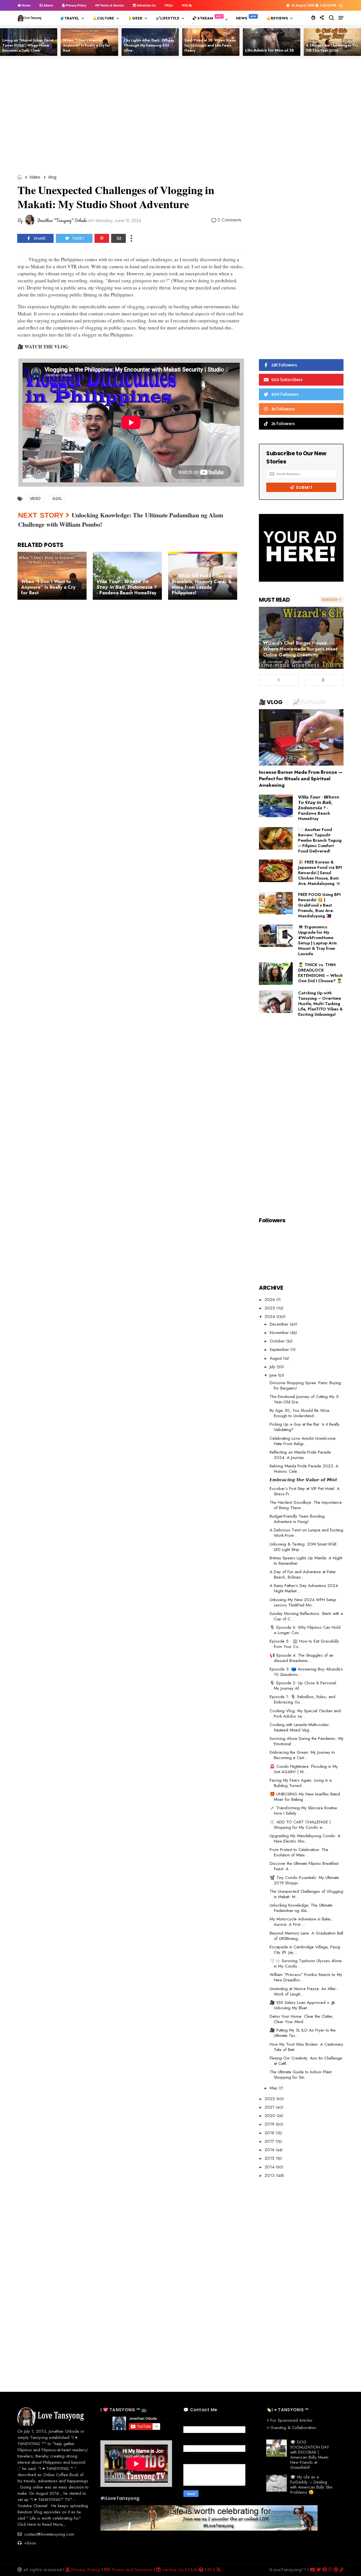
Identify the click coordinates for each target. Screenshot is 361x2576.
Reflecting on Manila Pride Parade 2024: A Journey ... (300, 1455)
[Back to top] (347, 2562)
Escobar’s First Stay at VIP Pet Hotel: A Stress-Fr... (305, 1491)
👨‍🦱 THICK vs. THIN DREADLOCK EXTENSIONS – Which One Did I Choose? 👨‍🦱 (320, 973)
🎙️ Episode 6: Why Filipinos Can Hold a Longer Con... (305, 1630)
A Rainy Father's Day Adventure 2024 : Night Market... (305, 1588)
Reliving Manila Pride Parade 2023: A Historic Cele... (304, 1469)
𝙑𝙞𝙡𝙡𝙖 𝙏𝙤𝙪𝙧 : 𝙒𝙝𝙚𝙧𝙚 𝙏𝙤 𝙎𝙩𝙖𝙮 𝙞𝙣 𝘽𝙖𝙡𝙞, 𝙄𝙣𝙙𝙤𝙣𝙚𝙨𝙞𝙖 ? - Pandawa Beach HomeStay (319, 808)
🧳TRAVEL (70, 18)
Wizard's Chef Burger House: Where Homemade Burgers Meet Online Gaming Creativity (300, 649)
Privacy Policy (76, 5)
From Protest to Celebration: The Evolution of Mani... (299, 1852)
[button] (341, 5)
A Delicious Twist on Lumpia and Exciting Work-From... (306, 1533)
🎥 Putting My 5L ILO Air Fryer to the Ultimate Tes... (303, 2033)
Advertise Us (146, 5)
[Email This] (118, 238)
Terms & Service (112, 5)
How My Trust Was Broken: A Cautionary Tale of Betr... (306, 2047)
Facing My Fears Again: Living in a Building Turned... (301, 1783)
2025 (270, 1308)
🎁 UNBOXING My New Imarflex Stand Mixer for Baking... (305, 1797)
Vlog (52, 177)
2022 (270, 2099)
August (276, 1358)
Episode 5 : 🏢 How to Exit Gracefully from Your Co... (304, 1644)
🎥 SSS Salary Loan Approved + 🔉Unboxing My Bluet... (303, 2005)
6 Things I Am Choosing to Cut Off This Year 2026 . (332, 48)
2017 (270, 2141)
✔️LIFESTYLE (168, 18)
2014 (270, 2167)
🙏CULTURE (103, 18)
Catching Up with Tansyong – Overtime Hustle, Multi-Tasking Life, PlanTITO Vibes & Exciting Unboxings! (320, 1004)
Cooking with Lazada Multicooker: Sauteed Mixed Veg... (300, 1727)
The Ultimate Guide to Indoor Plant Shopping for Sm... (301, 2075)
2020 (271, 2116)
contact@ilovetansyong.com (49, 2534)
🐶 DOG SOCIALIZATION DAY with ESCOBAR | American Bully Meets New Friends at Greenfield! (310, 2455)
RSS (185, 5)
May (274, 2088)
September (280, 1349)
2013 (270, 2175)
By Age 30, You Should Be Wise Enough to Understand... (300, 1413)
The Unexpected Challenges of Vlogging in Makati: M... (306, 1894)
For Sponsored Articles (291, 2420)
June (274, 1375)
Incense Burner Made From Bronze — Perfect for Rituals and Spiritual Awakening (301, 779)
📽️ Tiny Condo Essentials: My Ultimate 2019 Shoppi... (304, 1880)
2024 (270, 1316)
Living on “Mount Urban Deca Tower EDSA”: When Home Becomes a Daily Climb (27, 45)
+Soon (29, 2543)
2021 (270, 2107)
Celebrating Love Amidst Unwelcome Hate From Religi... (303, 1441)
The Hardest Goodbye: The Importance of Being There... (306, 1505)
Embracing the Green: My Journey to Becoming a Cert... (302, 1755)
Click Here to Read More (40, 2524)
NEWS (242, 18)
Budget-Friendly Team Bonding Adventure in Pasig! (297, 1519)
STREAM (205, 18)
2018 (270, 2133)
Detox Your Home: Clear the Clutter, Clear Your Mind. (302, 2019)
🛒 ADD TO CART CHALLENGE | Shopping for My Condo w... (300, 1825)
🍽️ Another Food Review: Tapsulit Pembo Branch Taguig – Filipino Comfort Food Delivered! (320, 840)
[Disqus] (131, 691)
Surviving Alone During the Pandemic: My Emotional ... (307, 1741)
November (280, 1333)
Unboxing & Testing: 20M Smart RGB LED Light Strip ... (303, 1547)
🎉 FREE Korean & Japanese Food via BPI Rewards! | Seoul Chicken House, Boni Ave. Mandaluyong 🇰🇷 (320, 873)
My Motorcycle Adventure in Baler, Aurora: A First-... (301, 1922)
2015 (270, 2158)
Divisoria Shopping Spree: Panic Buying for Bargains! (305, 1385)
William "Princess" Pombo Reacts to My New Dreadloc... (306, 1977)
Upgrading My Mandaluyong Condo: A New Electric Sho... (305, 1838)
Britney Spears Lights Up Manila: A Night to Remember (306, 1561)
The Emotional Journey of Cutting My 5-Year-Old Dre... (305, 1399)
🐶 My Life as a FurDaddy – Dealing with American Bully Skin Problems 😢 (311, 2485)
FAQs (169, 5)
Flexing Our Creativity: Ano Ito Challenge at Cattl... (306, 2061)
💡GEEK (135, 18)
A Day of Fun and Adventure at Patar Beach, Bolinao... (303, 1574)
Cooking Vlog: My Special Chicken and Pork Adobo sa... (305, 1714)
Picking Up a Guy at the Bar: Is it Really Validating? (305, 1427)
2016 (270, 2150)
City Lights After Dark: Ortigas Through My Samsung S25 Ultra (149, 45)
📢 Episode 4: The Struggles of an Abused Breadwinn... (301, 1658)
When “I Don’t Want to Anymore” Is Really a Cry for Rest (86, 45)
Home (26, 5)
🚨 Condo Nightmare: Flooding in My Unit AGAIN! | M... (304, 1769)
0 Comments (229, 220)
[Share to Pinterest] (102, 238)
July (273, 1367)
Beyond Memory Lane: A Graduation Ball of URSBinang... (306, 1936)
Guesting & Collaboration (293, 2428)
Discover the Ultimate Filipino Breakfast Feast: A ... (304, 1866)
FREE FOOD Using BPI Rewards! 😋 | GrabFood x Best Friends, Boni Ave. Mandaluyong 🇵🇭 (319, 905)
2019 (270, 2124)
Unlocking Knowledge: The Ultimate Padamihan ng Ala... (301, 1908)
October (278, 1341)
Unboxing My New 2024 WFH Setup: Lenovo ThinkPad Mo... (303, 1602)
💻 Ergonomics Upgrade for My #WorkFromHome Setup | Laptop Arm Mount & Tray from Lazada (317, 940)
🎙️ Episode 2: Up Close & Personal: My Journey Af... (303, 1686)
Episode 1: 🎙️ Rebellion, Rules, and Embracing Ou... (302, 1699)
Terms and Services (131, 2570)
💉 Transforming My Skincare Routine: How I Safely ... (304, 1811)
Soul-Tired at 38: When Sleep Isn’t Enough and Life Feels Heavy (210, 45)
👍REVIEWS (277, 18)
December (280, 1324)
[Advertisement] (182, 117)
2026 (270, 1300)
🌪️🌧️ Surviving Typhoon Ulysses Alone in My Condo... (306, 1963)
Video (35, 177)
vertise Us (172, 2570)
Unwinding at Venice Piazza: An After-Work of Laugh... (303, 1991)
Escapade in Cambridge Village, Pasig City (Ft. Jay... (305, 1950)
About (48, 5)
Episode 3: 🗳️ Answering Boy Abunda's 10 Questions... (306, 1672)
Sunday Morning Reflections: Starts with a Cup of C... (306, 1616)
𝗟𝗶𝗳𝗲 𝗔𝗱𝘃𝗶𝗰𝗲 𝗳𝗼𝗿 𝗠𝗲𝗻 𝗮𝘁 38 (269, 50)
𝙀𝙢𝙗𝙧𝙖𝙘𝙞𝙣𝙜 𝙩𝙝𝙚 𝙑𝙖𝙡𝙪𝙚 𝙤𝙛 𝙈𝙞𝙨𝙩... (305, 1480)
